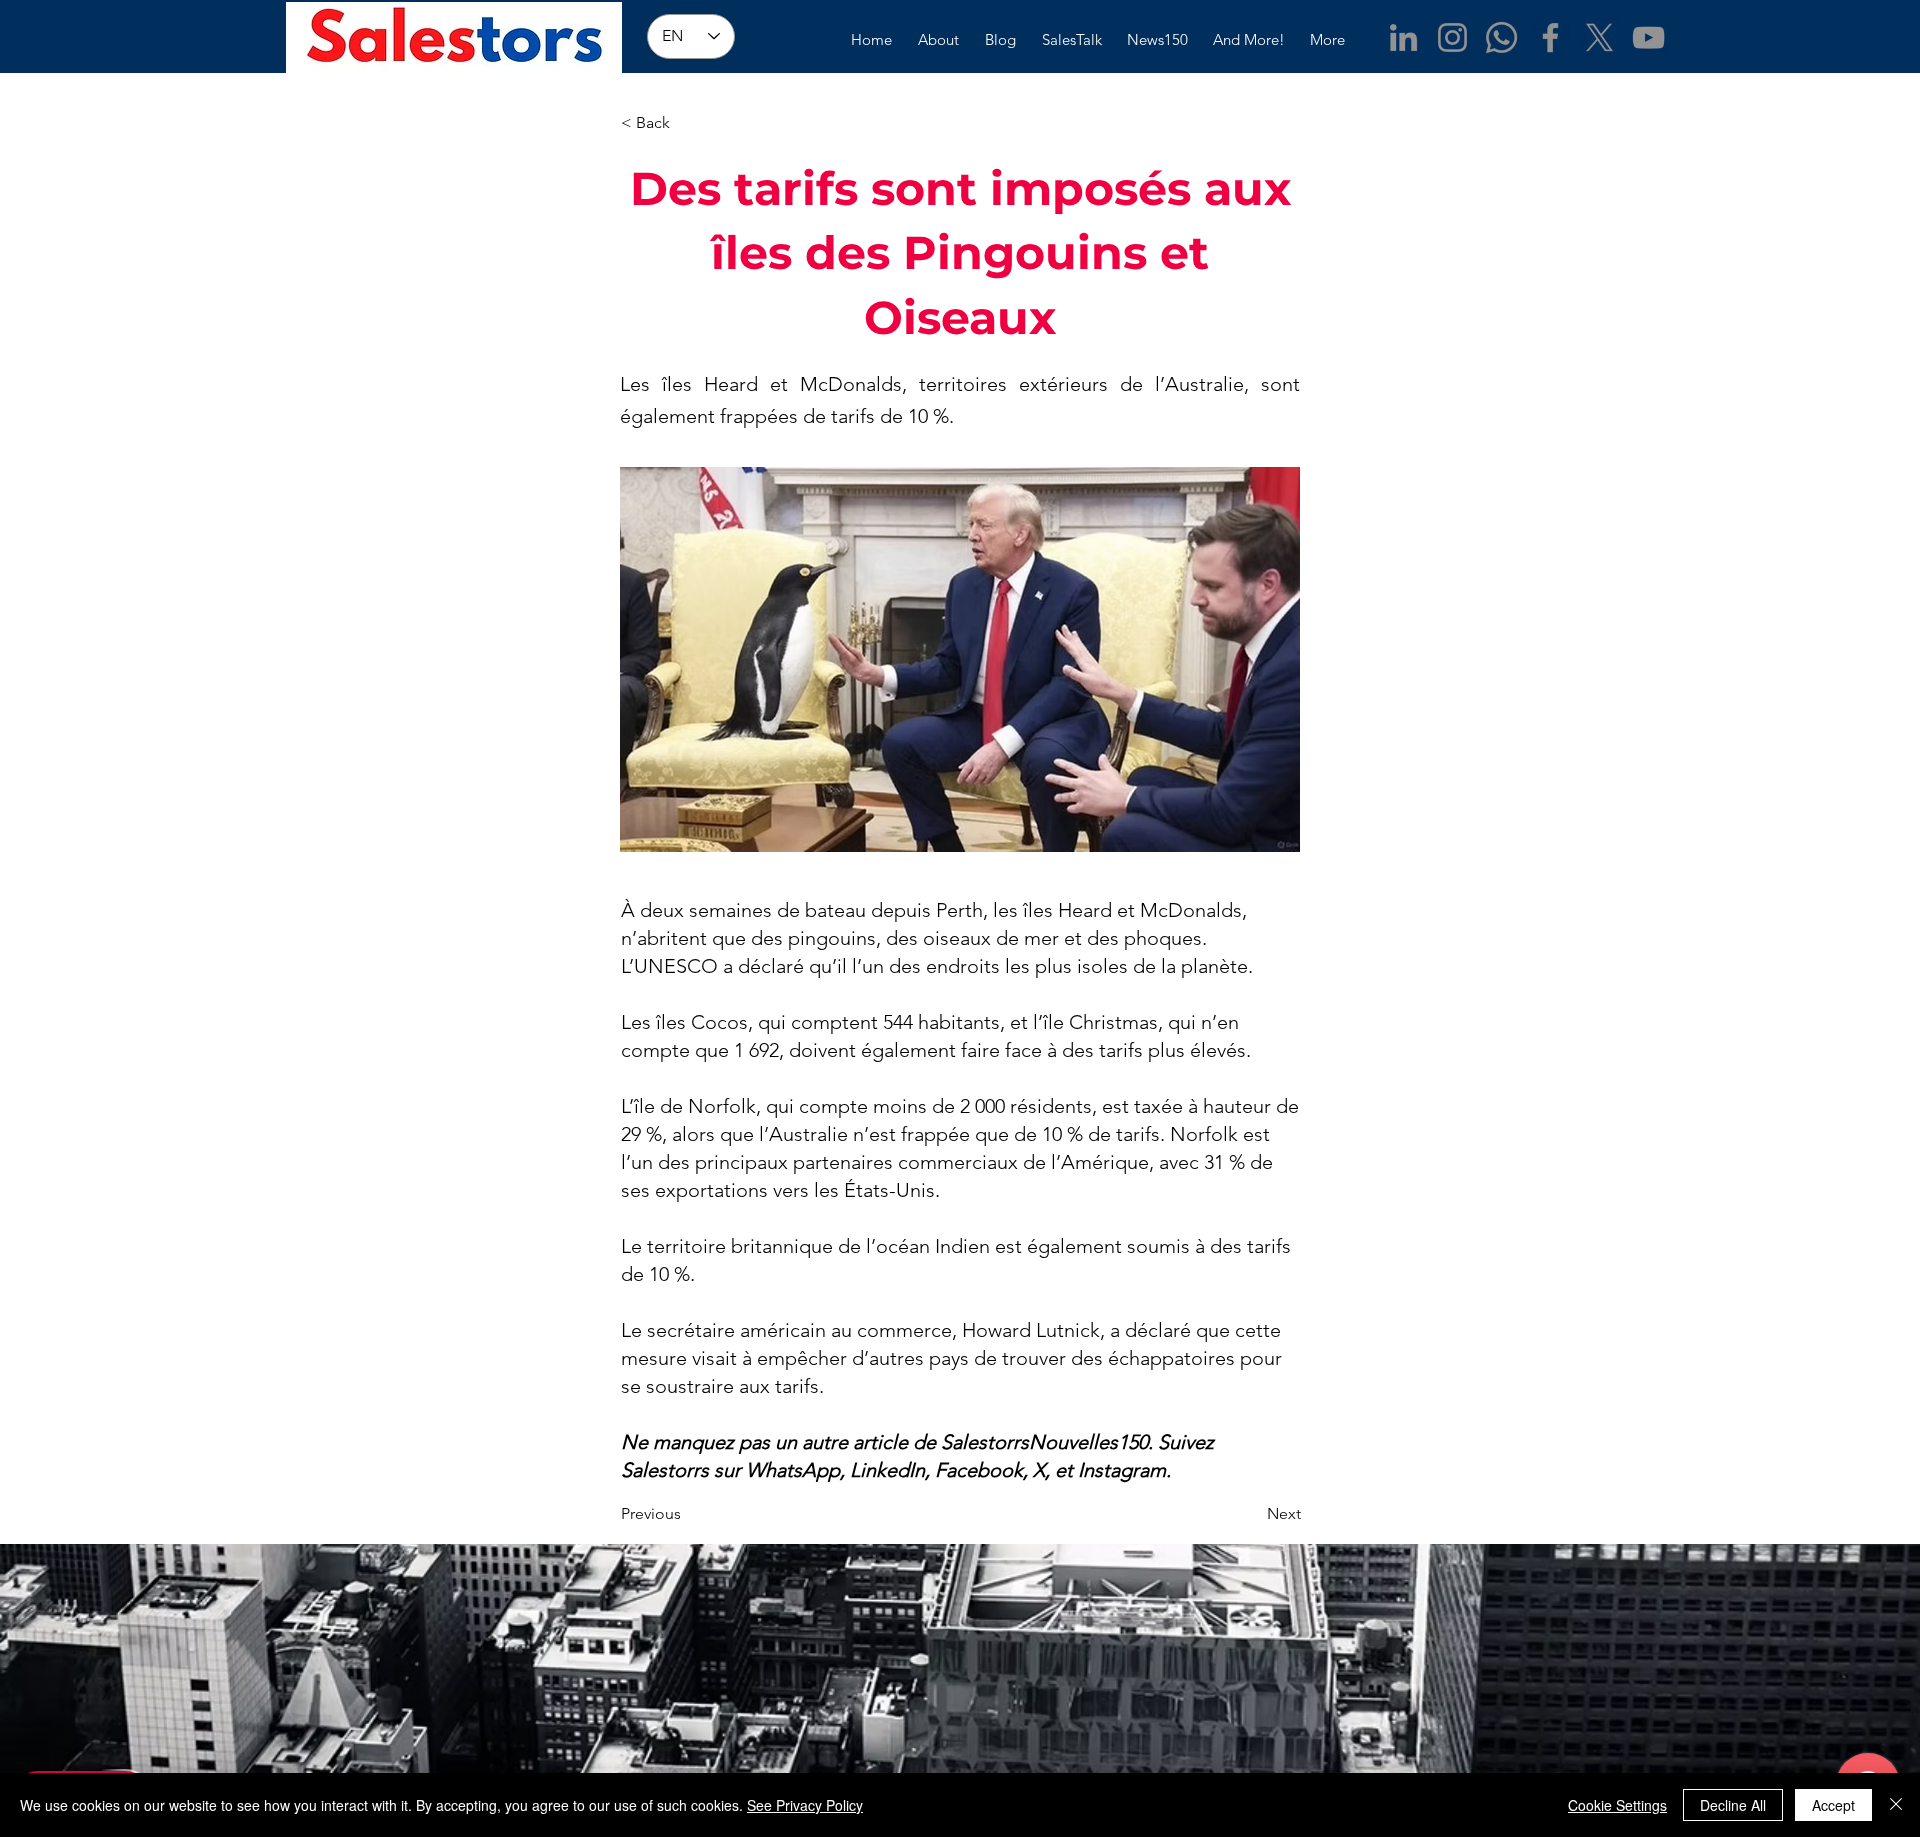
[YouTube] (1648, 37)
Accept (1833, 1805)
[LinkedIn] (1403, 37)
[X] (1599, 37)
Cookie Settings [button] (1617, 1805)
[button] (687, 123)
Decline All (1733, 1805)
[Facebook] (1550, 37)
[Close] (1896, 1805)
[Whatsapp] (1501, 37)
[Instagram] (1452, 37)
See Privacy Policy (805, 1805)
